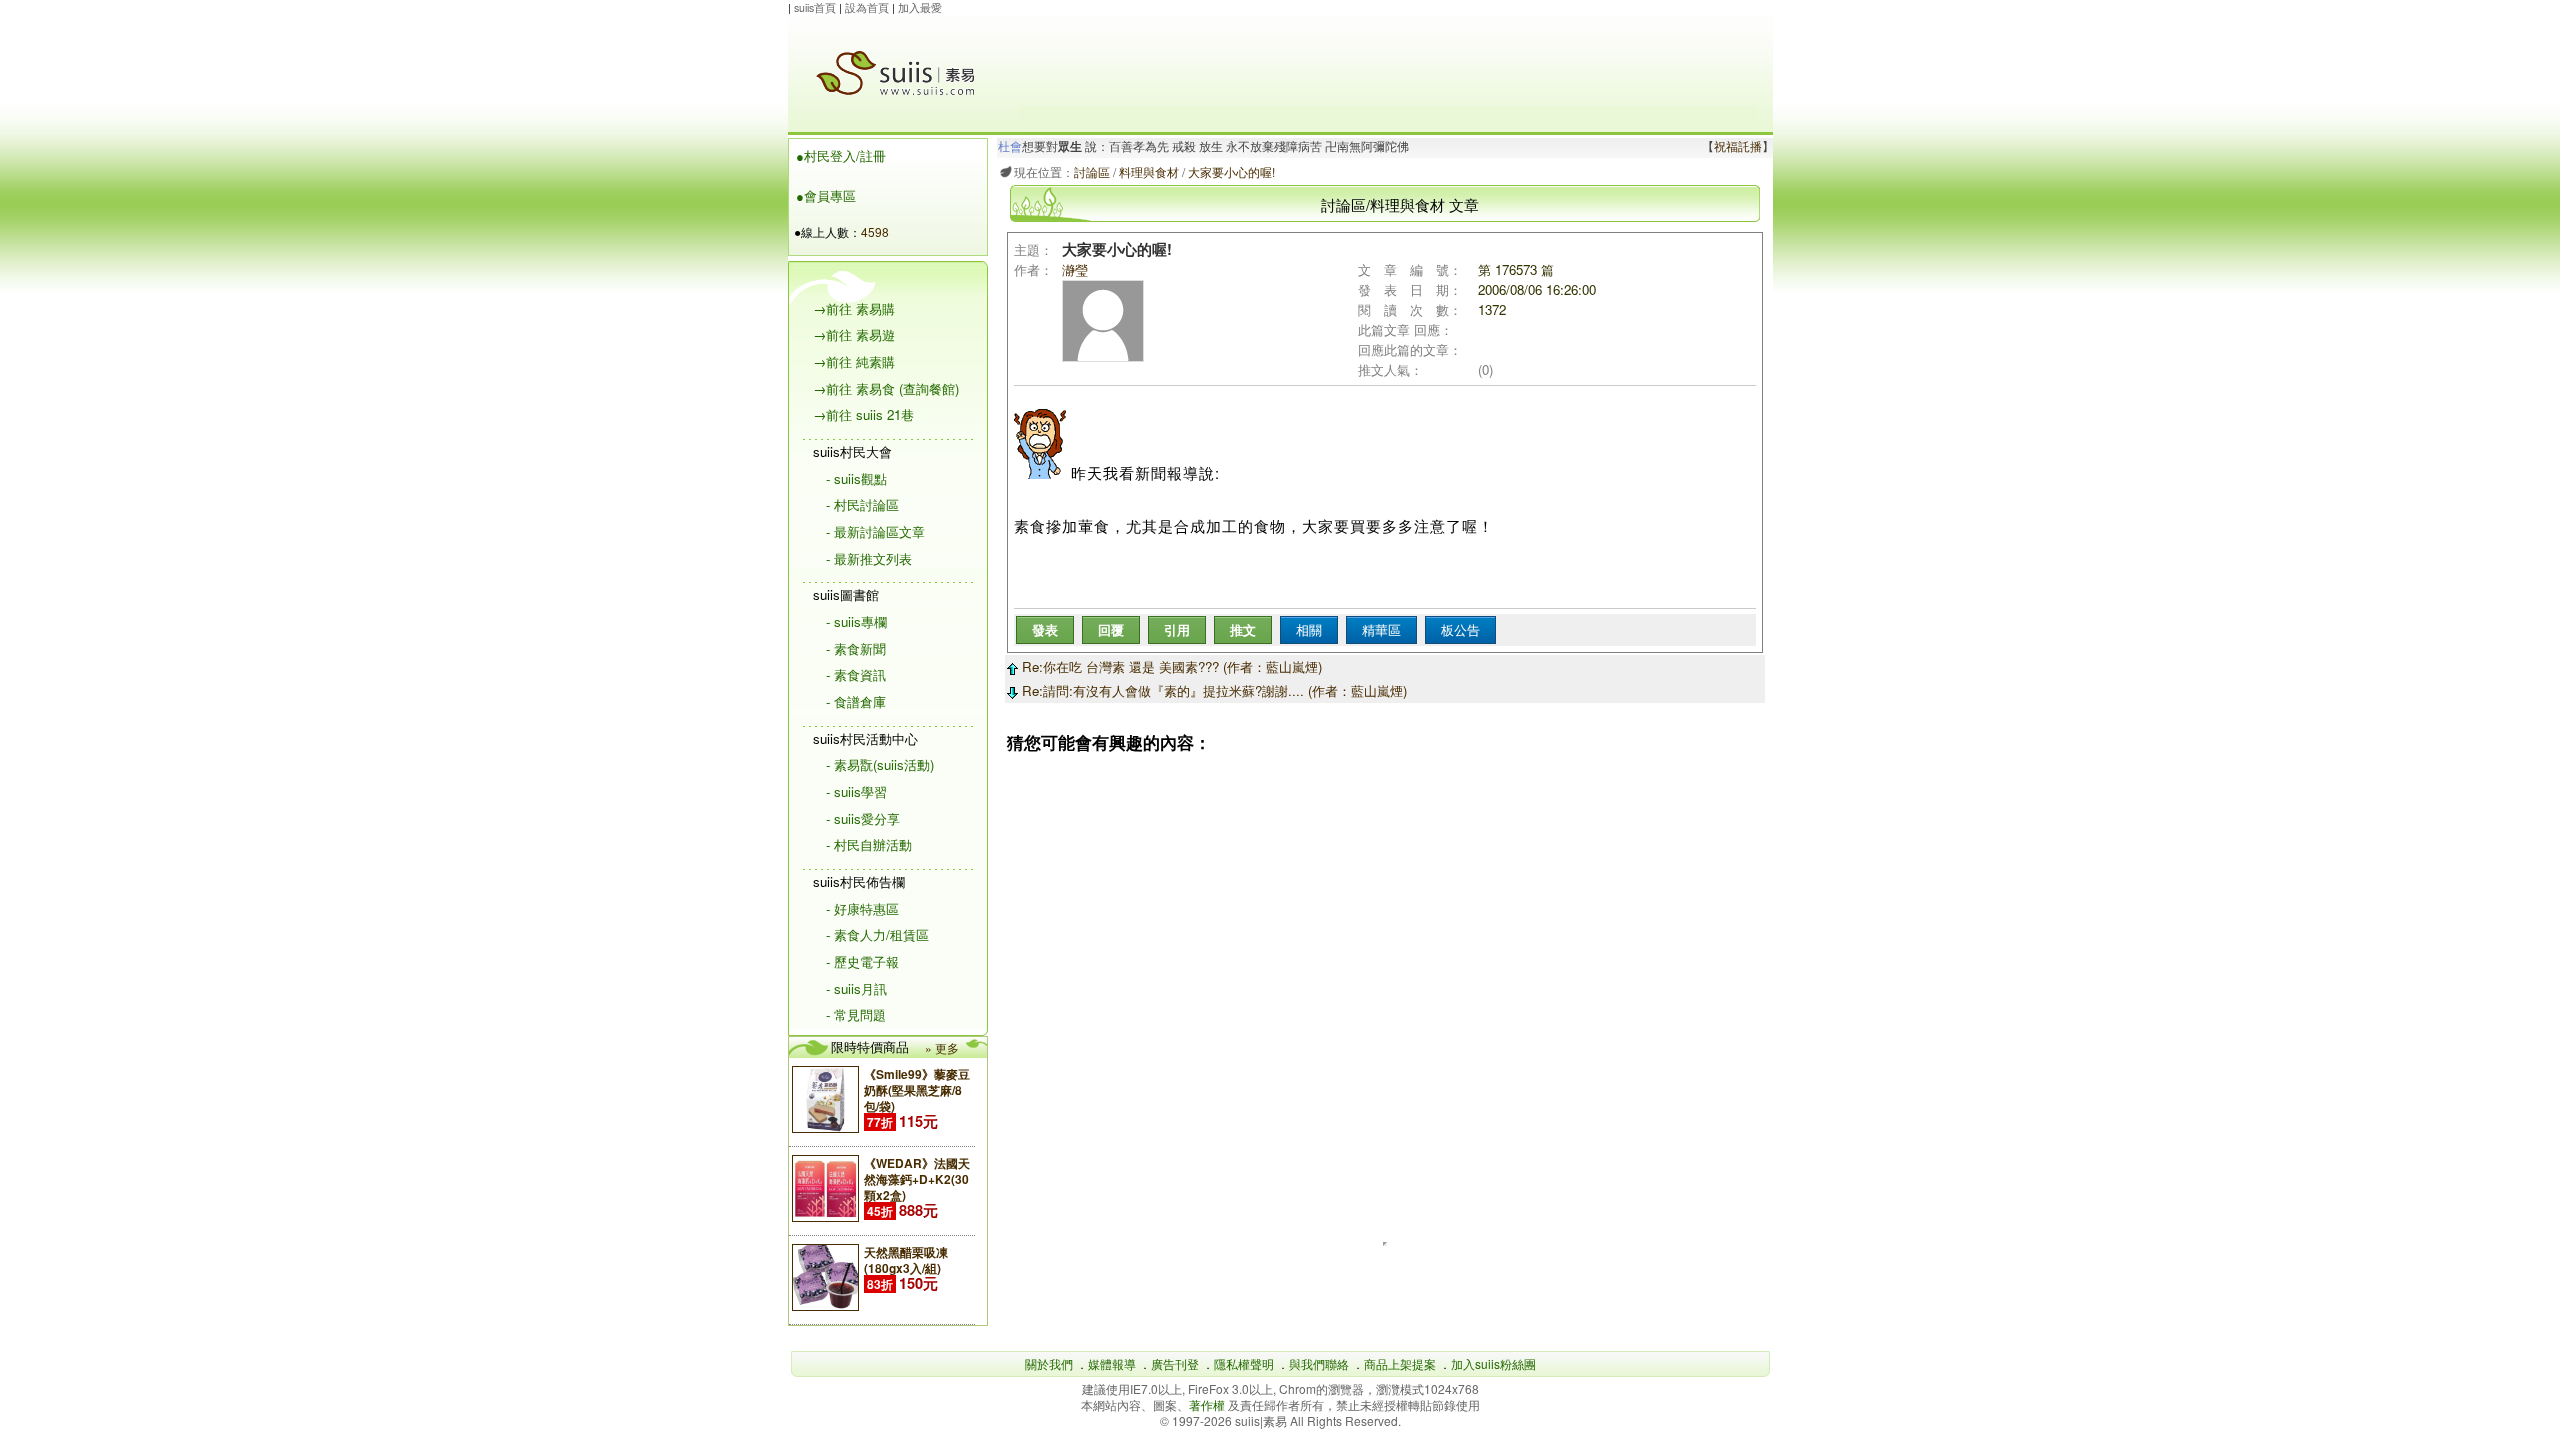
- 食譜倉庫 (856, 701)
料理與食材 (1149, 171)
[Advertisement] (1388, 61)
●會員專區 (826, 195)
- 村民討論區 (862, 504)
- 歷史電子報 (862, 961)
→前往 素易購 (854, 308)
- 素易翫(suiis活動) (880, 764)
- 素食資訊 (856, 674)
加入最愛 (920, 7)
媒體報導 (1112, 1363)
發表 (1045, 629)
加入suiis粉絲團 (1493, 1363)
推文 (1243, 629)
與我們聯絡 (1319, 1363)
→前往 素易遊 (854, 334)
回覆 (1111, 629)
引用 (1177, 629)
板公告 (1460, 629)
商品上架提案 (1400, 1363)
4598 (875, 231)
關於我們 (1049, 1363)
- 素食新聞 (856, 648)
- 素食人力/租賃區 (877, 934)
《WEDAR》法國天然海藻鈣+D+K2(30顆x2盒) (917, 1179)
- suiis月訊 (856, 988)
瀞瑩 (1075, 269)
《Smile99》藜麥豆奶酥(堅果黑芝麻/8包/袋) (917, 1090)
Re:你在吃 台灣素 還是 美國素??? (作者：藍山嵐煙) (1170, 666)
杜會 (1010, 147)
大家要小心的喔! (1231, 171)
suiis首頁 (815, 7)
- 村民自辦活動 (869, 844)
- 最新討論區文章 (875, 531)
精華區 (1381, 629)
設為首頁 (867, 7)
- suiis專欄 (856, 621)
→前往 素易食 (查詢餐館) (886, 388)
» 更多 (942, 1047)
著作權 (1208, 1404)
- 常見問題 (856, 1014)
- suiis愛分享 (863, 818)
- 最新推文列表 (869, 558)
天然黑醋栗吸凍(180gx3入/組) (906, 1260)
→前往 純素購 (854, 361)
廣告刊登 (1175, 1363)
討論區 (1092, 171)
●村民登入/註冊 (841, 155)
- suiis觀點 (856, 478)
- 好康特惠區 (862, 908)
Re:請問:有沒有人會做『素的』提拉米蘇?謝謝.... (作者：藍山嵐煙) (1212, 690)
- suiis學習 (856, 791)
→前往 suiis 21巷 (863, 414)
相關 (1309, 629)
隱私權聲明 (1244, 1363)
